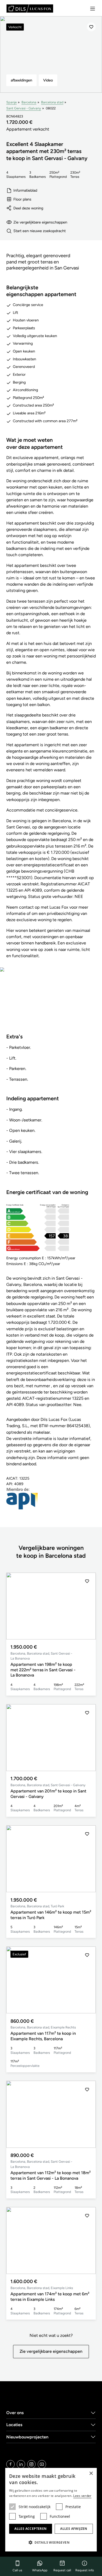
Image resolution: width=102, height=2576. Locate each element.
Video (48, 80)
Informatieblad (25, 190)
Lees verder (82, 2496)
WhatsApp (40, 2570)
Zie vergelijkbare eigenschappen (40, 222)
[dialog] (51, 2510)
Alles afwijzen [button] (74, 2529)
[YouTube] (42, 2464)
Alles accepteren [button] (30, 2529)
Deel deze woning (28, 208)
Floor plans (22, 199)
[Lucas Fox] (30, 8)
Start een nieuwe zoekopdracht (39, 231)
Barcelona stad (52, 102)
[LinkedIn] (21, 2464)
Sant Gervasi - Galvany (24, 108)
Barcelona (29, 102)
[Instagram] (31, 2464)
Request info (85, 2570)
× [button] (91, 2474)
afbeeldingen (21, 80)
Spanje (12, 102)
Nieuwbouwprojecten (27, 2437)
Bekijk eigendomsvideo (51, 1004)
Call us (17, 2570)
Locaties (14, 2425)
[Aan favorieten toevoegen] (91, 27)
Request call (62, 2570)
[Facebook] (10, 2464)
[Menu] (93, 9)
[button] (87, 1606)
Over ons (15, 2413)
